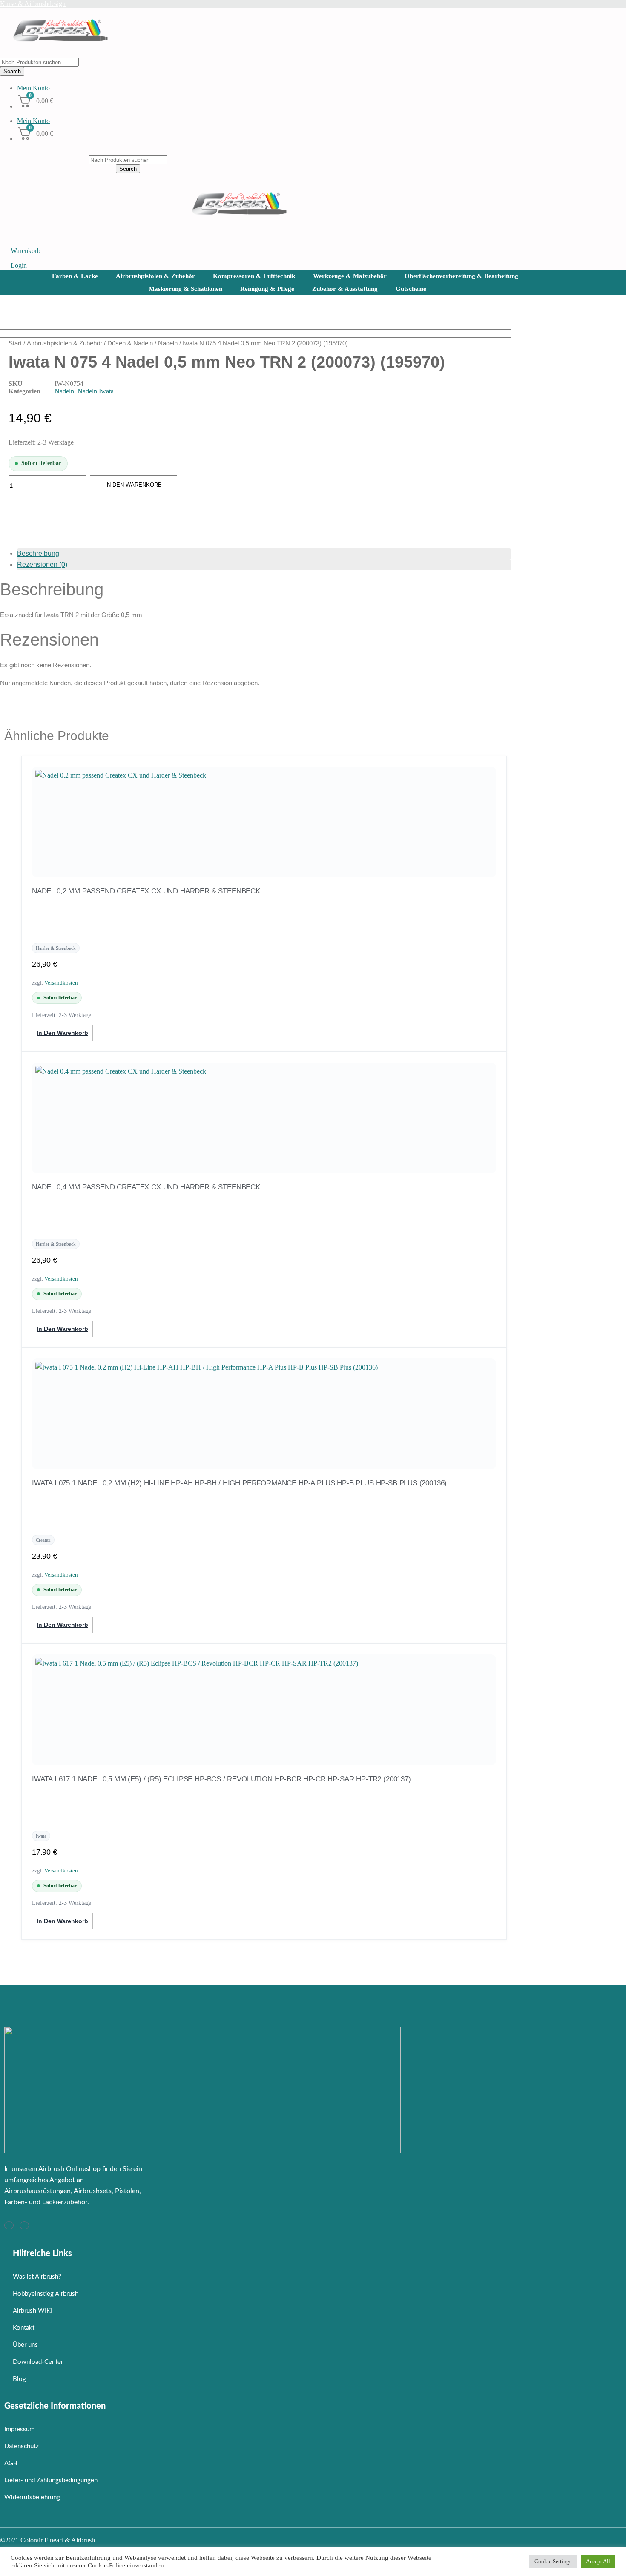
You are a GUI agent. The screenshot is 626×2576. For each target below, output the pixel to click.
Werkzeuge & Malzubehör (350, 276)
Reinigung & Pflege (267, 289)
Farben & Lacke (75, 276)
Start (15, 343)
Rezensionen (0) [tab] (42, 564)
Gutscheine (411, 289)
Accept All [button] (598, 2561)
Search (12, 71)
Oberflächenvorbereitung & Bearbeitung (461, 276)
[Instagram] (9, 2225)
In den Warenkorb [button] (62, 1033)
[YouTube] (24, 2225)
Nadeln (168, 343)
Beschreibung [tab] (38, 553)
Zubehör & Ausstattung (345, 289)
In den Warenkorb (134, 485)
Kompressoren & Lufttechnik (254, 276)
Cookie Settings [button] (553, 2561)
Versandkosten (61, 983)
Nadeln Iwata (96, 391)
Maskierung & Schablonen (185, 289)
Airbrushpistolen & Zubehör (155, 276)
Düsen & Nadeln (130, 343)
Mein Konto (33, 88)
